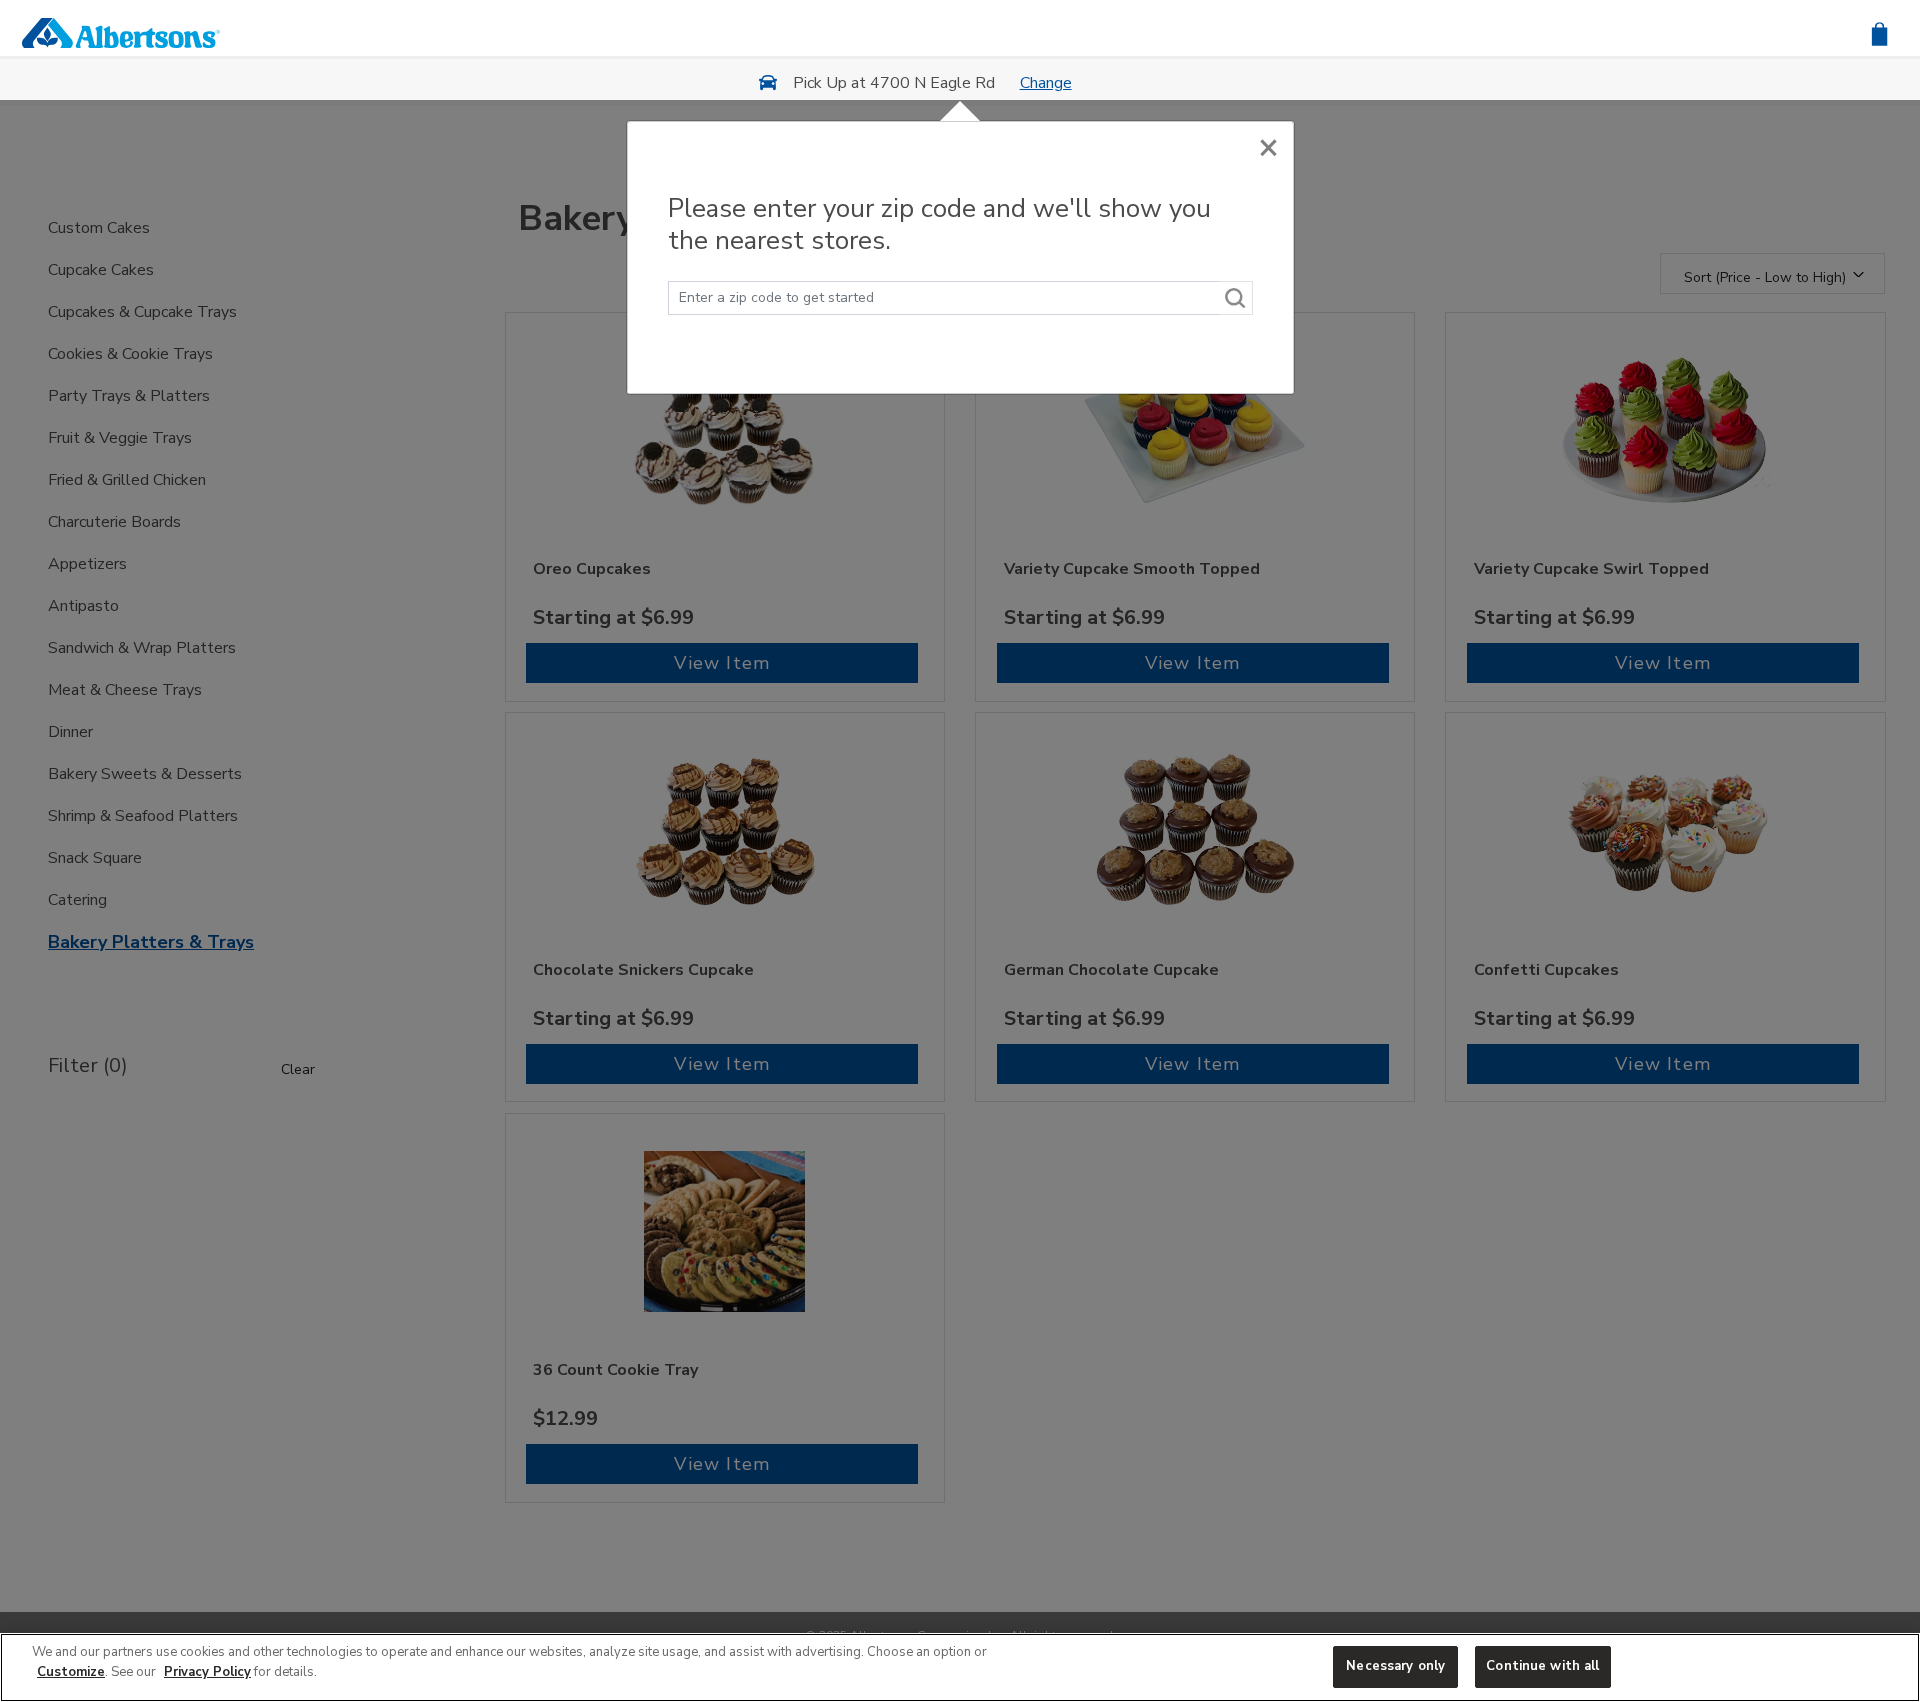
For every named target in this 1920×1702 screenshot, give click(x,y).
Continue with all (1542, 1666)
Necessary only (1395, 1666)
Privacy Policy (207, 1672)
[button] (1879, 32)
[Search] (1236, 298)
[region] (960, 1667)
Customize (71, 1672)
